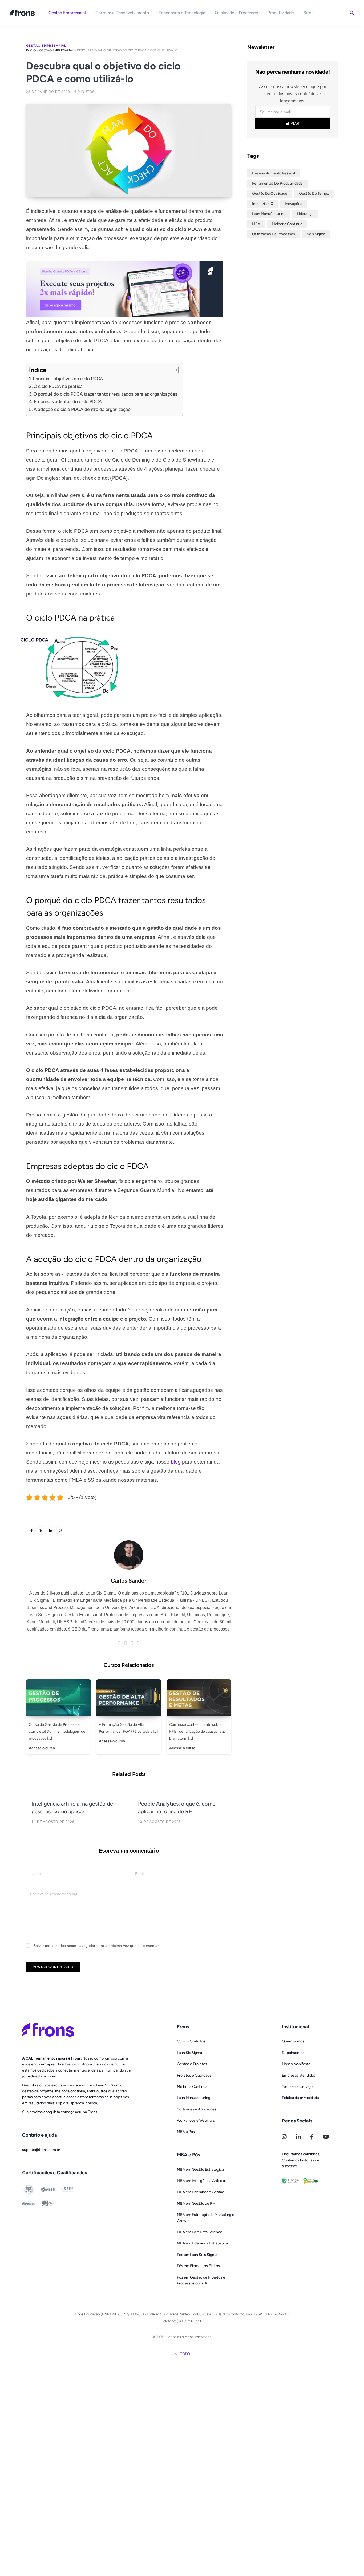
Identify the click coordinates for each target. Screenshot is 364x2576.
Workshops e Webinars (196, 2120)
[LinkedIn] (12, 255)
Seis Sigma (316, 234)
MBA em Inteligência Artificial (201, 2181)
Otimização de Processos (274, 234)
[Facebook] (12, 227)
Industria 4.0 (263, 204)
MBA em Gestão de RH (196, 2203)
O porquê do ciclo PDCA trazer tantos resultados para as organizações (105, 394)
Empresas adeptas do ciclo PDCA (68, 401)
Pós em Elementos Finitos (198, 2266)
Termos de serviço (297, 2087)
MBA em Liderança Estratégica (202, 2243)
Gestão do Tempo (314, 194)
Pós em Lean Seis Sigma (197, 2255)
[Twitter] (12, 241)
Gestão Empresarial (46, 46)
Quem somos (293, 2041)
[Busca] (352, 13)
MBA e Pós (186, 2132)
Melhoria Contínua (287, 224)
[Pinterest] (60, 1531)
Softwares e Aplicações (197, 2109)
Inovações (294, 204)
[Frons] (23, 13)
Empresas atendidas (299, 2075)
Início (31, 50)
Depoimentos (293, 2053)
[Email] (12, 269)
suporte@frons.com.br (41, 2150)
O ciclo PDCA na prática (58, 386)
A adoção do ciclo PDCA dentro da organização (82, 409)
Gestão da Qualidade (270, 194)
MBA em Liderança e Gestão (201, 2192)
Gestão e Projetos (192, 2064)
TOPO (185, 2354)
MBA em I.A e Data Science (200, 2232)
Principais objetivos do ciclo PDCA (68, 379)
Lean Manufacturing (269, 214)
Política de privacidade (300, 2098)
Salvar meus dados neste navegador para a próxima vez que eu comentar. (96, 1946)
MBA (256, 224)
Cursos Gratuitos (191, 2041)
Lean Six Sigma (189, 2053)
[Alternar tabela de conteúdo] (171, 370)
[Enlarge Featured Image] (129, 150)
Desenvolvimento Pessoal (274, 173)
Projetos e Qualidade (194, 2075)
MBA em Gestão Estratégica (200, 2170)
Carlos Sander (129, 1581)
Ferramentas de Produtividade (277, 183)
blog (176, 1462)
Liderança (305, 214)
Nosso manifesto (296, 2064)
